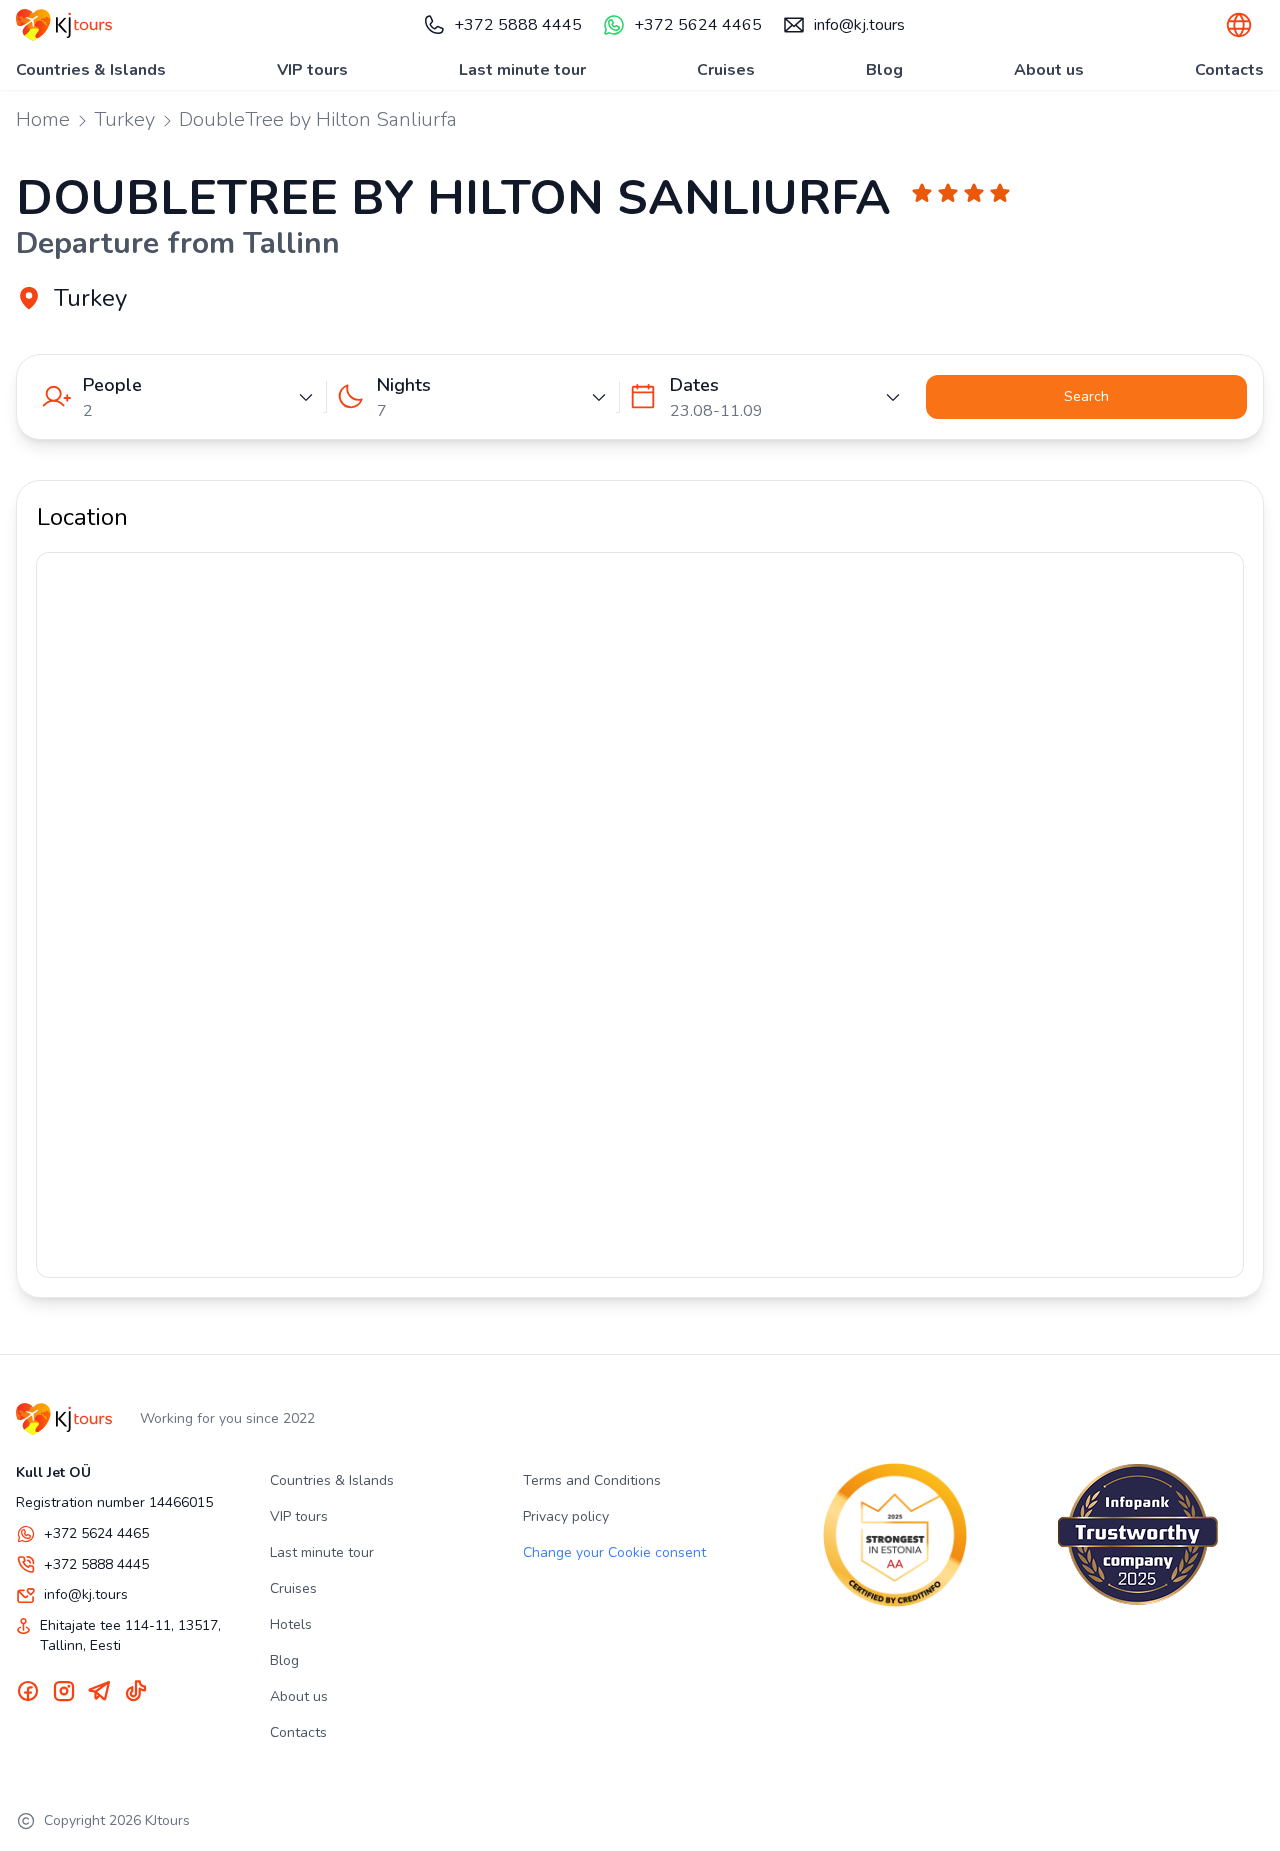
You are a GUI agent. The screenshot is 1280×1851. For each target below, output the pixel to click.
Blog (884, 70)
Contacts (1229, 70)
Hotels (291, 1624)
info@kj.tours (859, 25)
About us (1049, 70)
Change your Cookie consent (614, 1552)
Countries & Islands (91, 70)
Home (43, 119)
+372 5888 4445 (518, 25)
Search (1086, 396)
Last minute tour (522, 70)
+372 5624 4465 (698, 25)
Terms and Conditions (592, 1480)
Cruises (726, 70)
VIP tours (312, 70)
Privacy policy (566, 1516)
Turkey (124, 119)
